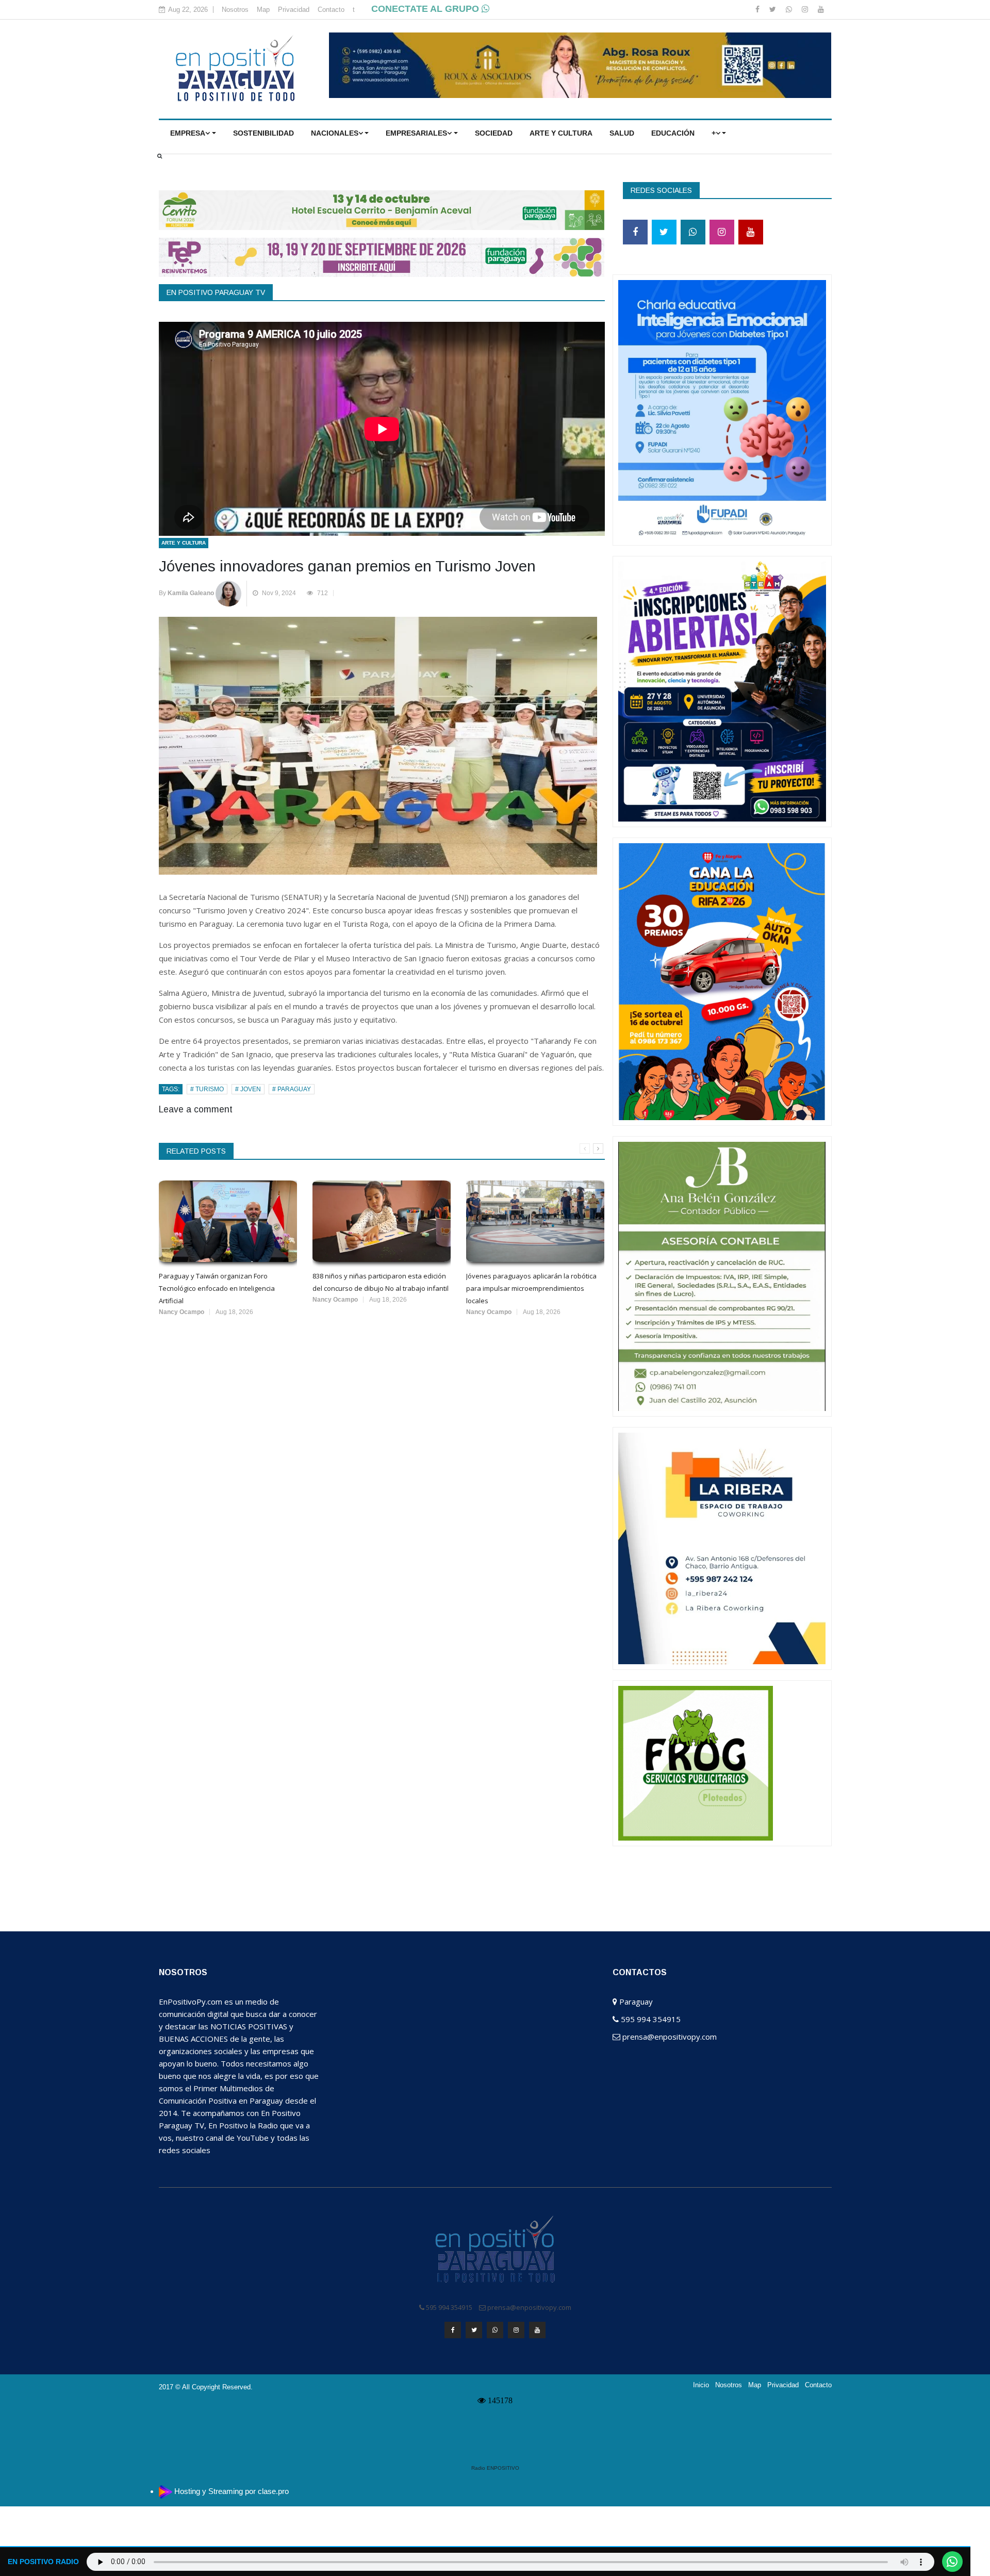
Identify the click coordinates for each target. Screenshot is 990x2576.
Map (263, 10)
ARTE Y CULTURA (561, 133)
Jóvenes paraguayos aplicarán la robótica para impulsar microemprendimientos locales (531, 1288)
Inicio (701, 2385)
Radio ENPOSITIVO (495, 2468)
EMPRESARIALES (416, 133)
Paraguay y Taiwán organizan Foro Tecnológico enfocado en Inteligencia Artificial (217, 1288)
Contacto (331, 10)
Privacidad (294, 10)
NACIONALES (335, 133)
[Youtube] (821, 9)
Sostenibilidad (263, 133)
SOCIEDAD (494, 133)
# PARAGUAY (292, 1089)
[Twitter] (774, 9)
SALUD (622, 133)
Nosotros (235, 10)
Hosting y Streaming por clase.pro (232, 2491)
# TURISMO (207, 1089)
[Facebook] (758, 9)
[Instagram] (806, 9)
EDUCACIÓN (673, 133)
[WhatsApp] (790, 9)
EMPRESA (188, 133)
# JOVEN (248, 1089)
